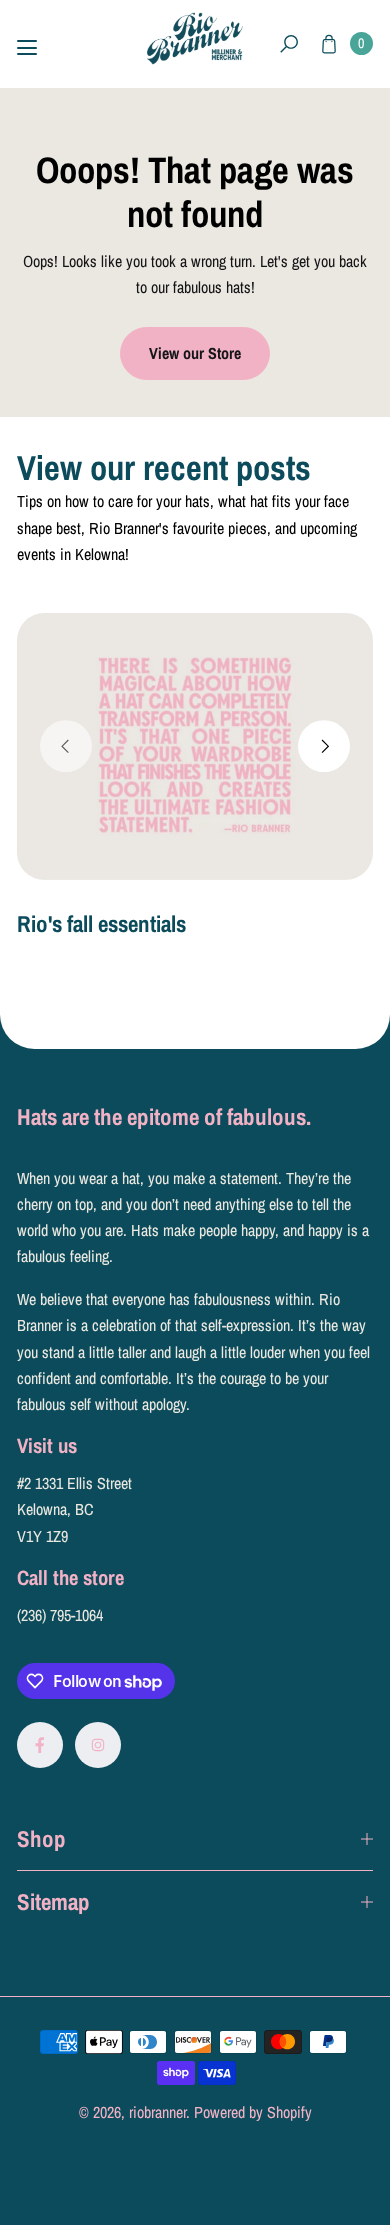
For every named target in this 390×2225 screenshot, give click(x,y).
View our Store (195, 353)
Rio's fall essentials (101, 923)
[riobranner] (195, 38)
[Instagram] (98, 1745)
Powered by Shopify (253, 2112)
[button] (289, 44)
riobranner (157, 2112)
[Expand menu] (27, 48)
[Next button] (324, 746)
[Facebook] (40, 1745)
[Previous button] (66, 746)
